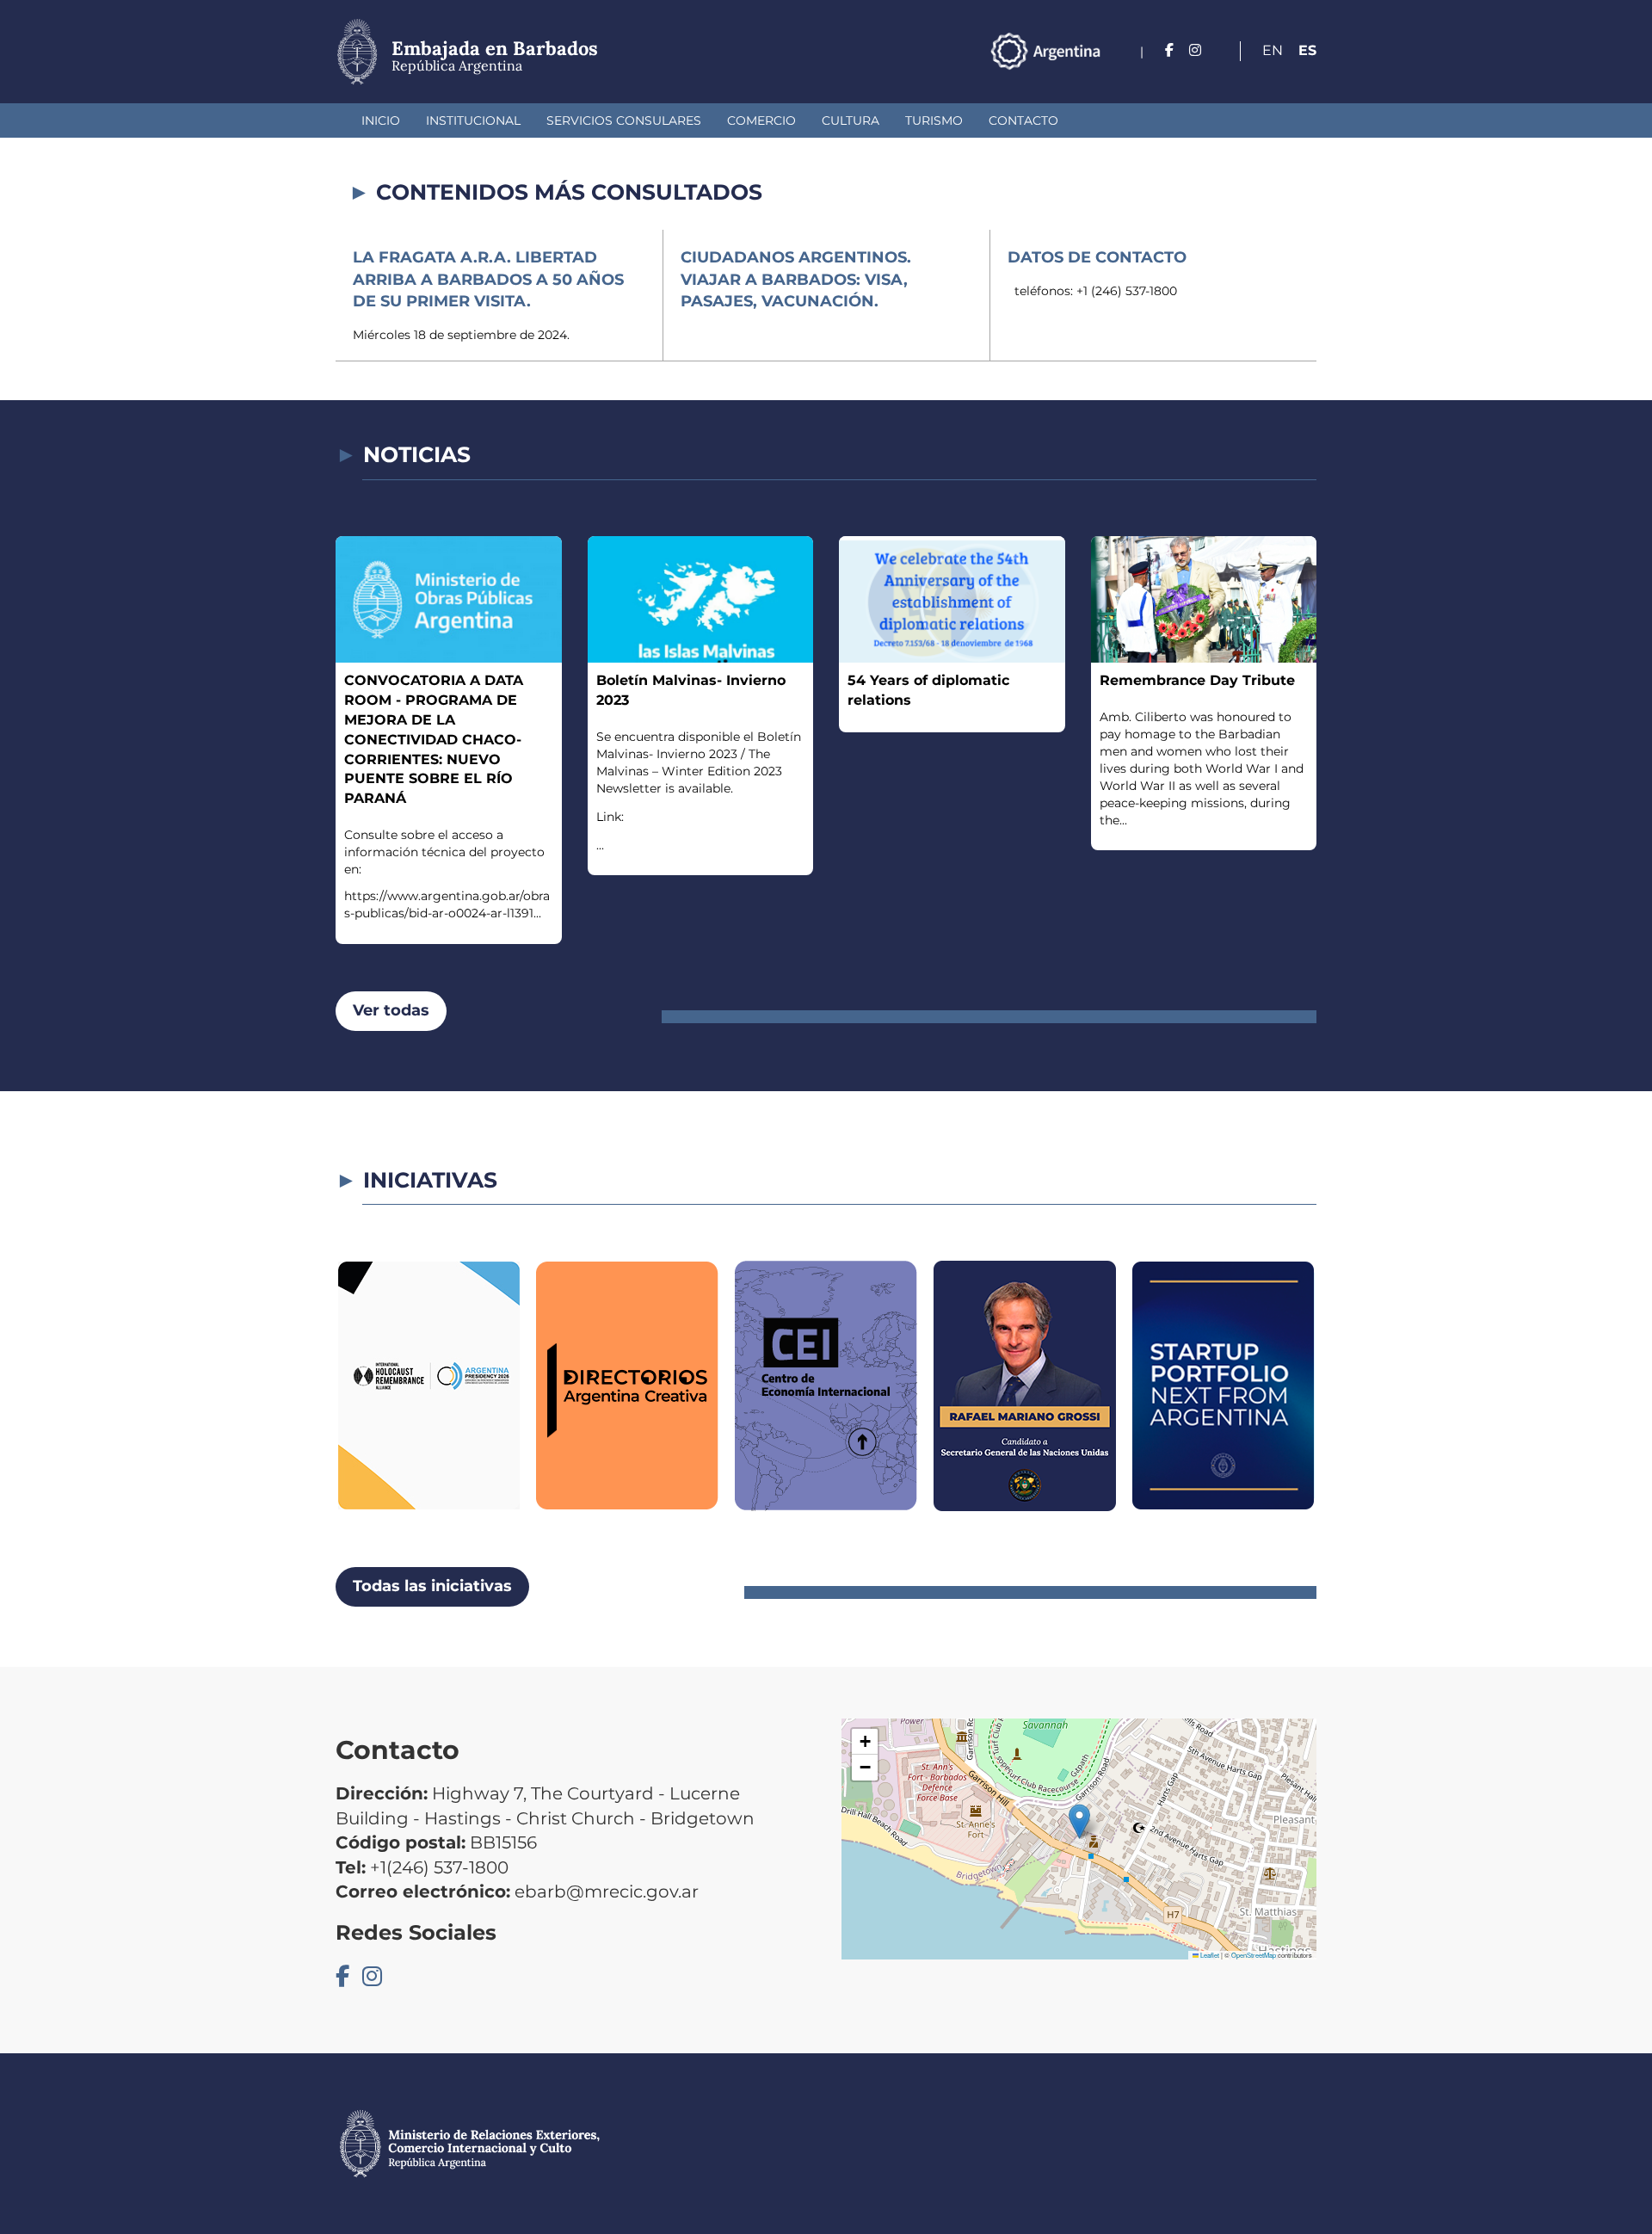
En (1273, 50)
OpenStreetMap (1254, 1955)
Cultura (851, 120)
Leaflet (1209, 1955)
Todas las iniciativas (432, 1586)
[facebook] (1169, 50)
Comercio (761, 120)
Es (1307, 50)
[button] (1079, 1821)
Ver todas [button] (391, 1010)
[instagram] (1195, 50)
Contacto (1023, 120)
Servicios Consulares (624, 120)
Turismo (934, 120)
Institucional (473, 120)
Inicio (381, 120)
